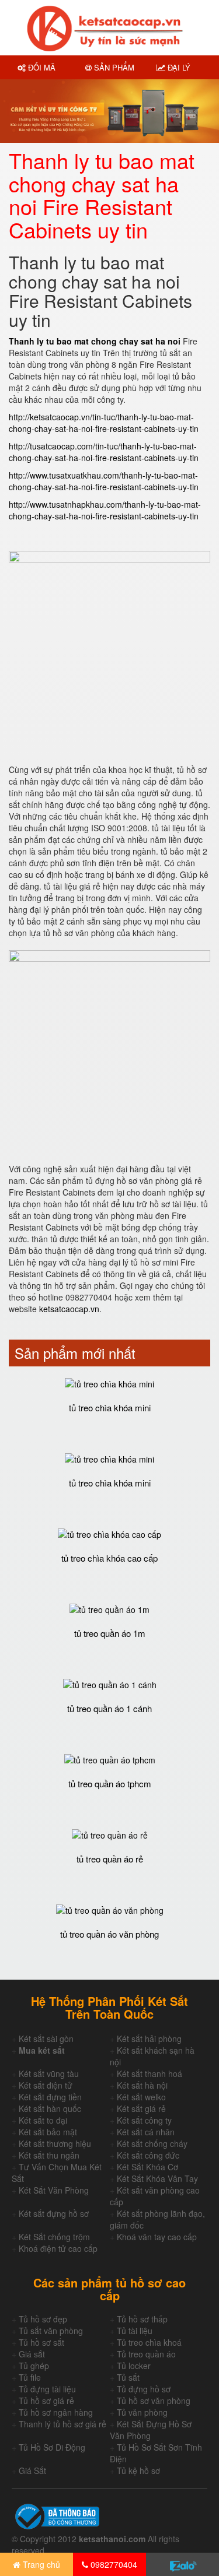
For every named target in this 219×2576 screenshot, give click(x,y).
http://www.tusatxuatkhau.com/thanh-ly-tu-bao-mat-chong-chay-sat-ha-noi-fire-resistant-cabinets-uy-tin (104, 481)
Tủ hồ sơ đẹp (43, 2319)
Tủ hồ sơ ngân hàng (56, 2412)
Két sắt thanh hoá (150, 2074)
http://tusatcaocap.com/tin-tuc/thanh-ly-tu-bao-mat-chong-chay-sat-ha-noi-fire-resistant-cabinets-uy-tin (104, 452)
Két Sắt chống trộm (54, 2237)
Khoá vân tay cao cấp (157, 2237)
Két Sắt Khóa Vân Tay (157, 2178)
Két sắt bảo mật (48, 2132)
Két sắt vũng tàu (49, 2074)
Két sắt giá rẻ (141, 2108)
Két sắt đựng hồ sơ (54, 2213)
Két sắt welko (141, 2097)
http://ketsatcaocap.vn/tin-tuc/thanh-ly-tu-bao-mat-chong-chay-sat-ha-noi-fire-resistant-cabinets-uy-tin (104, 423)
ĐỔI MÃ (41, 67)
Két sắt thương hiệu (55, 2143)
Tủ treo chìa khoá (149, 2342)
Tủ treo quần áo (146, 2354)
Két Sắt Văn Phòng (54, 2190)
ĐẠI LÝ (178, 67)
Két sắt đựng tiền (50, 2097)
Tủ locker (134, 2366)
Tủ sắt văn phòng (51, 2331)
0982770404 (113, 2564)
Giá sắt (32, 2354)
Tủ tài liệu (135, 2331)
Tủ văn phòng (142, 2412)
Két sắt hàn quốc (50, 2108)
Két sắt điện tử (46, 2085)
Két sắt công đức (148, 2155)
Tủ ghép (34, 2366)
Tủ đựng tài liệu (47, 2389)
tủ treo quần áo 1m (110, 1633)
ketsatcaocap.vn (69, 1309)
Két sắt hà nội (142, 2085)
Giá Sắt (32, 2470)
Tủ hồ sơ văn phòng (154, 2401)
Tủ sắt (128, 2377)
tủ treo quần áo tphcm (110, 1783)
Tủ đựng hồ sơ (144, 2389)
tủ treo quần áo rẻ (110, 1859)
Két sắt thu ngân (49, 2155)
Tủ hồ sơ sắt (41, 2342)
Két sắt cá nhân (146, 2132)
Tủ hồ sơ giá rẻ (46, 2401)
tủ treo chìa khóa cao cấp (109, 1558)
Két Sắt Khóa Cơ (147, 2167)
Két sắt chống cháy (152, 2143)
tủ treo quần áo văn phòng (109, 1934)
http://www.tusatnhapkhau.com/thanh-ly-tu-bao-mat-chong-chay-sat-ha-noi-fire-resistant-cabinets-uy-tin (105, 510)
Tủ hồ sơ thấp (142, 2319)
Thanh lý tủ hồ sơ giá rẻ (62, 2424)
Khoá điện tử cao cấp (58, 2248)
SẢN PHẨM (113, 67)
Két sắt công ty (144, 2120)
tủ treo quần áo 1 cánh (109, 1708)
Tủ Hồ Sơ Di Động (52, 2447)
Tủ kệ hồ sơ (138, 2470)
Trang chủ (40, 2564)
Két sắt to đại (43, 2120)
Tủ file (30, 2377)
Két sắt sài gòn (46, 2039)
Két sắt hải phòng (149, 2039)
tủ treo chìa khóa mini (110, 1408)
